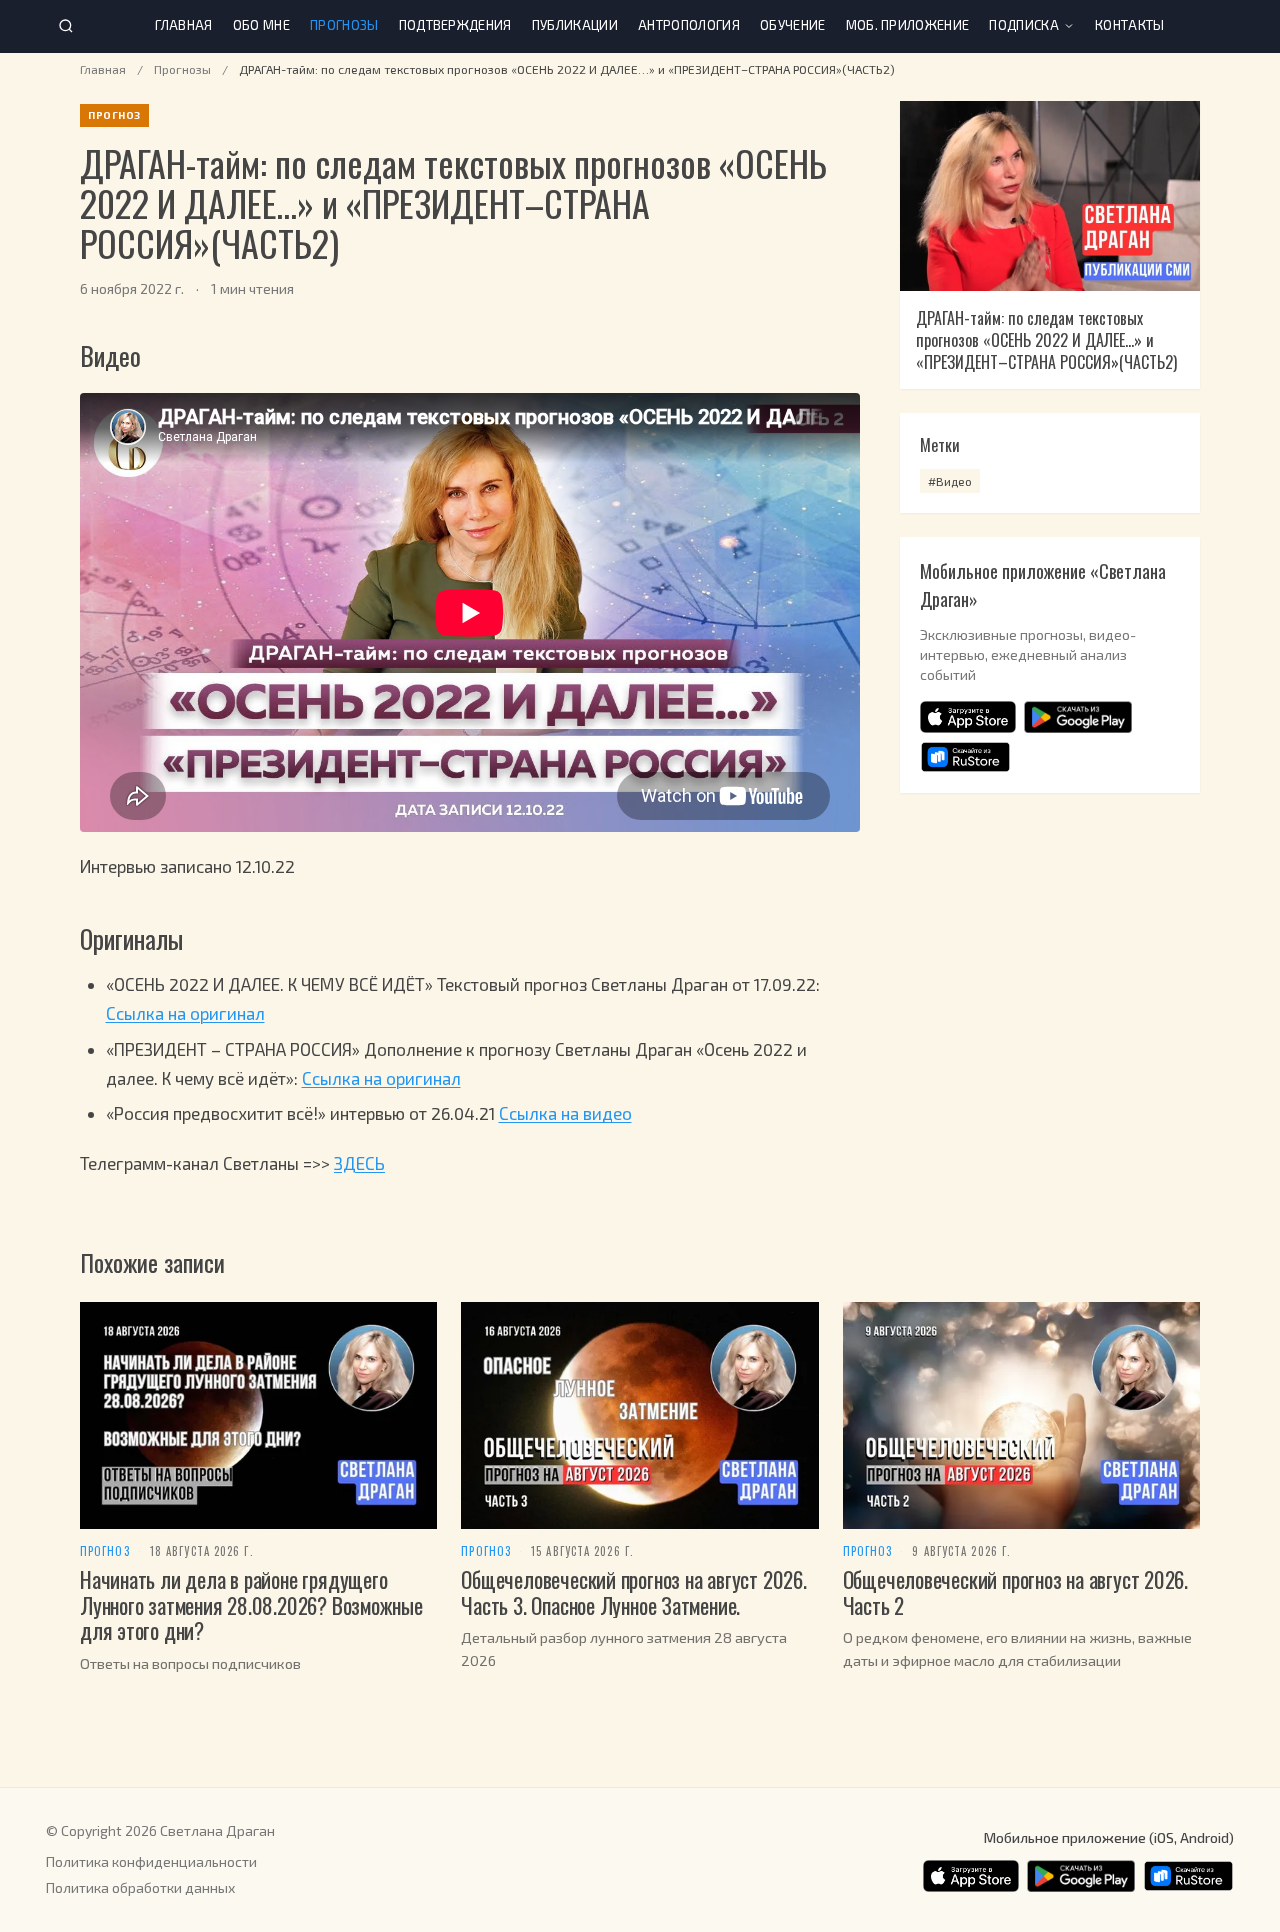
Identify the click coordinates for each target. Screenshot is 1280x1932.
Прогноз (105, 1551)
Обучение (793, 25)
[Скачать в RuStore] (965, 757)
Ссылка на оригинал (185, 1013)
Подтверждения (455, 25)
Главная (183, 25)
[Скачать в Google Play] (1078, 717)
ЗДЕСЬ (359, 1163)
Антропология (689, 25)
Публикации (575, 25)
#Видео (950, 481)
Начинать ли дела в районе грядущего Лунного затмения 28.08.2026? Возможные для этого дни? (251, 1605)
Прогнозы (344, 25)
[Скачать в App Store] (968, 717)
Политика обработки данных (140, 1887)
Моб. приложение (908, 25)
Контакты (1130, 25)
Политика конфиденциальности (151, 1861)
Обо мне (261, 25)
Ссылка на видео (565, 1113)
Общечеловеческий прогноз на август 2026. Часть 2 (1015, 1592)
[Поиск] (66, 26)
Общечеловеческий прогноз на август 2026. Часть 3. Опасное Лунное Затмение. (633, 1592)
